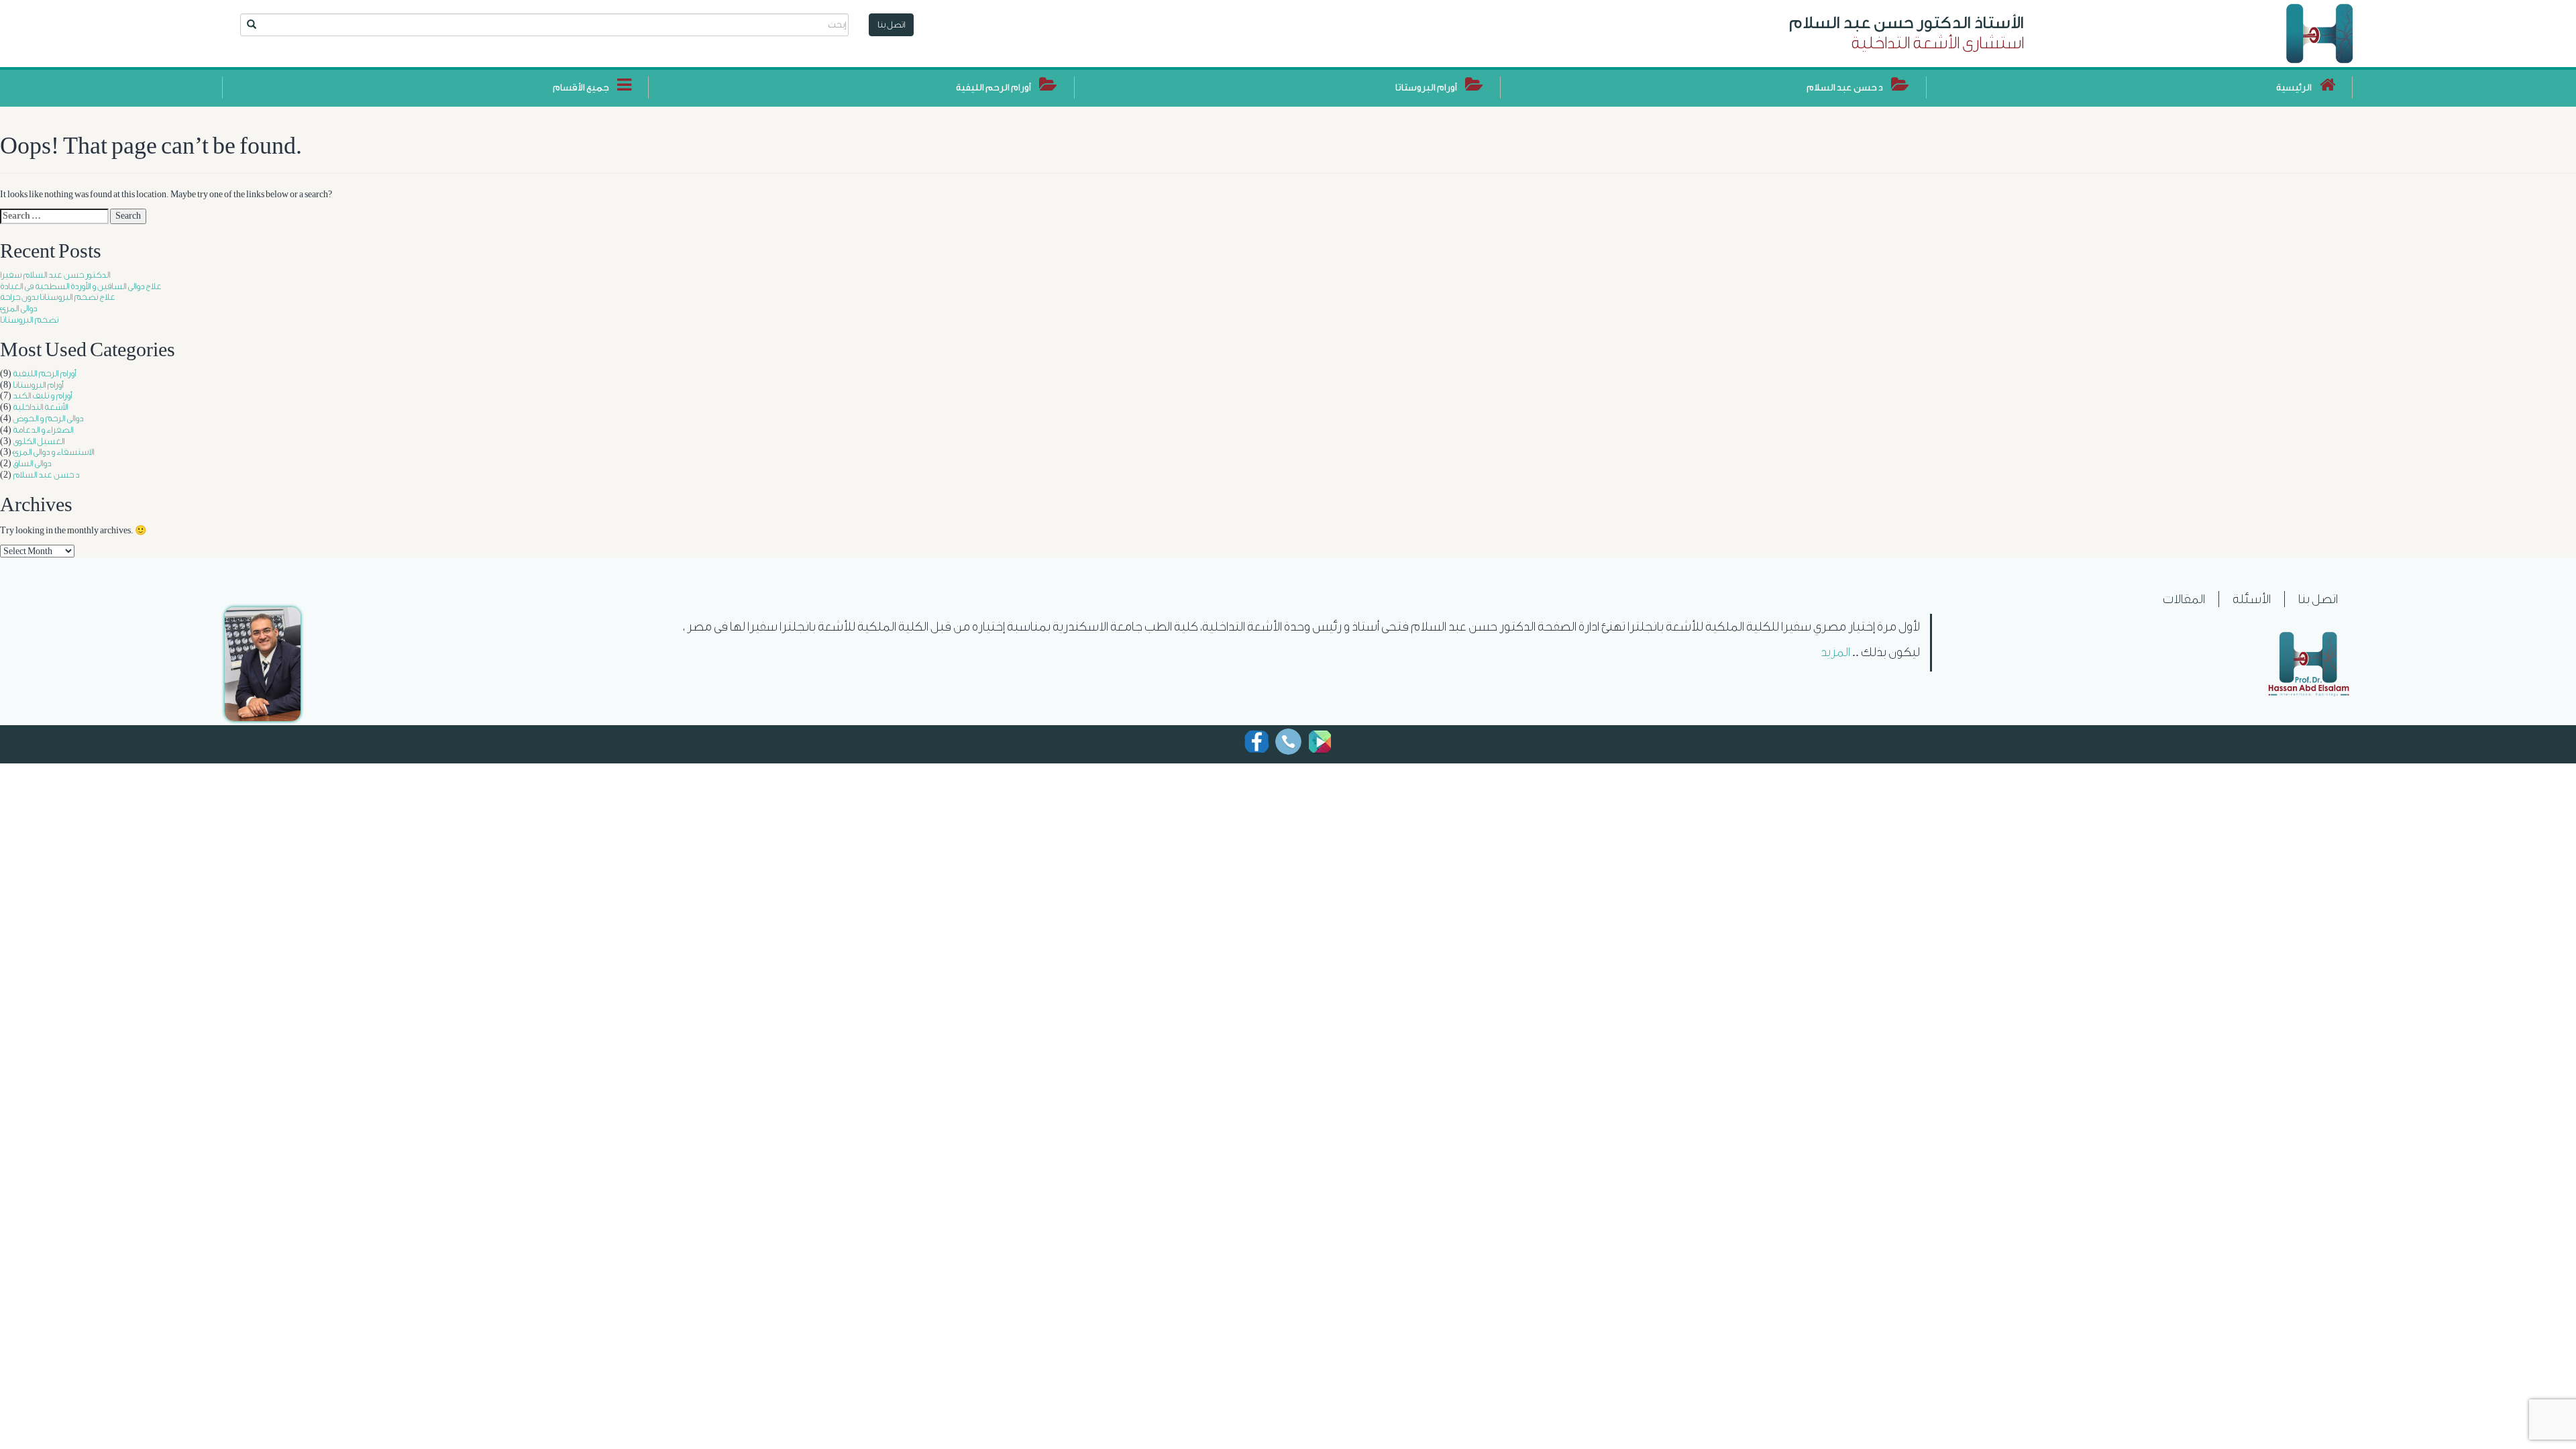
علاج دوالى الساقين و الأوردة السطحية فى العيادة (81, 286)
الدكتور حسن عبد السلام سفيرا (55, 275)
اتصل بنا (891, 24)
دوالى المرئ (18, 308)
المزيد (1835, 652)
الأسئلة (2252, 599)
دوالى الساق (32, 463)
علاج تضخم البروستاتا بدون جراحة (58, 297)
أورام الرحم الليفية (44, 373)
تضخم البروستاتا (29, 320)
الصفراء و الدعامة (43, 430)
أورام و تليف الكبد (42, 395)
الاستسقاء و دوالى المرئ (53, 452)
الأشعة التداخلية (40, 407)
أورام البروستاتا (38, 385)
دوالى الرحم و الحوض (48, 418)
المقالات (2184, 599)
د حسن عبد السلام (46, 475)
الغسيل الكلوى (39, 441)
